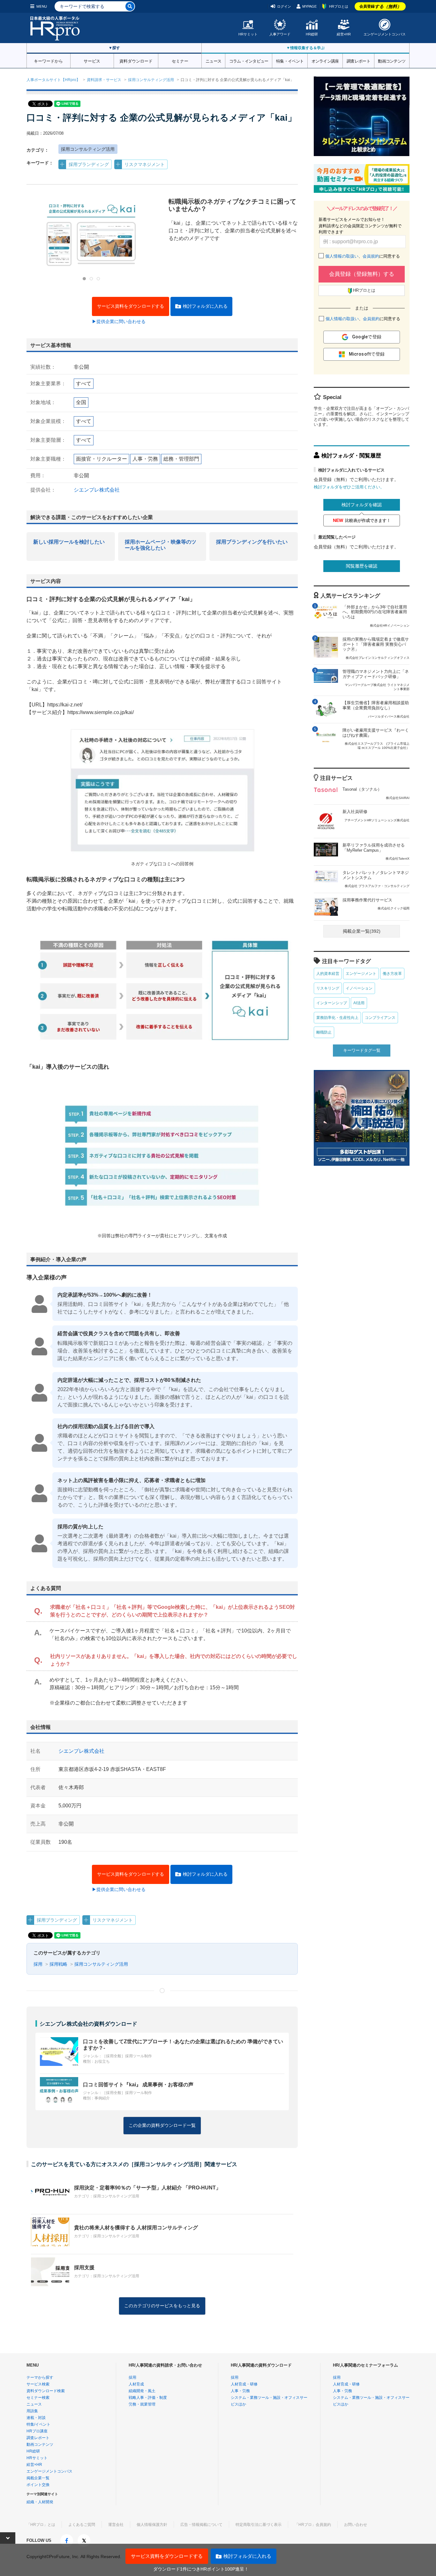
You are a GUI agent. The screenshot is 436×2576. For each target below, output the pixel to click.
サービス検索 (38, 2384)
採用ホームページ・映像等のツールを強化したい (161, 545)
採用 (38, 1964)
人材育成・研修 (244, 2384)
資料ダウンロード (136, 61)
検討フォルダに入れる (205, 306)
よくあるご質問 (82, 2525)
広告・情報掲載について (201, 2525)
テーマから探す (40, 2377)
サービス (92, 61)
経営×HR (344, 34)
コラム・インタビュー (249, 61)
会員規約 (371, 256)
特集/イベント (38, 2424)
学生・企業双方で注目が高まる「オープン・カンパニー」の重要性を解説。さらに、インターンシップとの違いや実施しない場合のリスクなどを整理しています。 (361, 417)
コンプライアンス (380, 1018)
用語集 (32, 2411)
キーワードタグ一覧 (362, 1050)
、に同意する (363, 256)
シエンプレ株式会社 (97, 490)
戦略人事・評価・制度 (148, 2398)
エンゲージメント (361, 974)
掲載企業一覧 (38, 2478)
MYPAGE (309, 6)
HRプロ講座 (37, 2431)
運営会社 (116, 2525)
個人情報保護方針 (152, 2525)
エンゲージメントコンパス (385, 34)
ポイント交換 (38, 2485)
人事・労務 (240, 2391)
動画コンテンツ (392, 61)
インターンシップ (332, 1003)
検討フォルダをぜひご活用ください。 (349, 487)
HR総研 (312, 34)
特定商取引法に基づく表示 (259, 2525)
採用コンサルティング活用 (151, 80)
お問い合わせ (356, 2525)
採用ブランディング (89, 164)
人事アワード (280, 34)
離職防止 (324, 1032)
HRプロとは (339, 6)
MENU (42, 6)
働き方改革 (392, 974)
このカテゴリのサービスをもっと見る (162, 2306)
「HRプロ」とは (41, 2525)
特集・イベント (290, 61)
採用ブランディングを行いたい (252, 542)
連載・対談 (36, 2418)
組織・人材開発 (40, 2502)
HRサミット (248, 34)
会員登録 (380, 6)
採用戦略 (58, 1964)
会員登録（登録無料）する (362, 274)
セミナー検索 (38, 2398)
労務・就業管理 (142, 2404)
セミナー (180, 61)
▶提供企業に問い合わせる (119, 321)
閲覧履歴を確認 (362, 566)
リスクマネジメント (145, 164)
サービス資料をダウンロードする (167, 2556)
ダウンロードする (131, 306)
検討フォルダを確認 (362, 505)
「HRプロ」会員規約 (313, 2525)
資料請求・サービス (104, 80)
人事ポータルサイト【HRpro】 (53, 80)
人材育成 (136, 2384)
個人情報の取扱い (342, 256)
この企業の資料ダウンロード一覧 (162, 2125)
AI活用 (359, 1003)
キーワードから (48, 61)
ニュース (213, 61)
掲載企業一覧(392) (362, 931)
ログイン (284, 6)
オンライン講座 (325, 61)
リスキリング (328, 988)
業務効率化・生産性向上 (337, 1018)
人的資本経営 (328, 974)
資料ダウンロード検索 (46, 2391)
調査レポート (358, 61)
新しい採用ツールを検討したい (69, 542)
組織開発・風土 (142, 2391)
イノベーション (359, 988)
